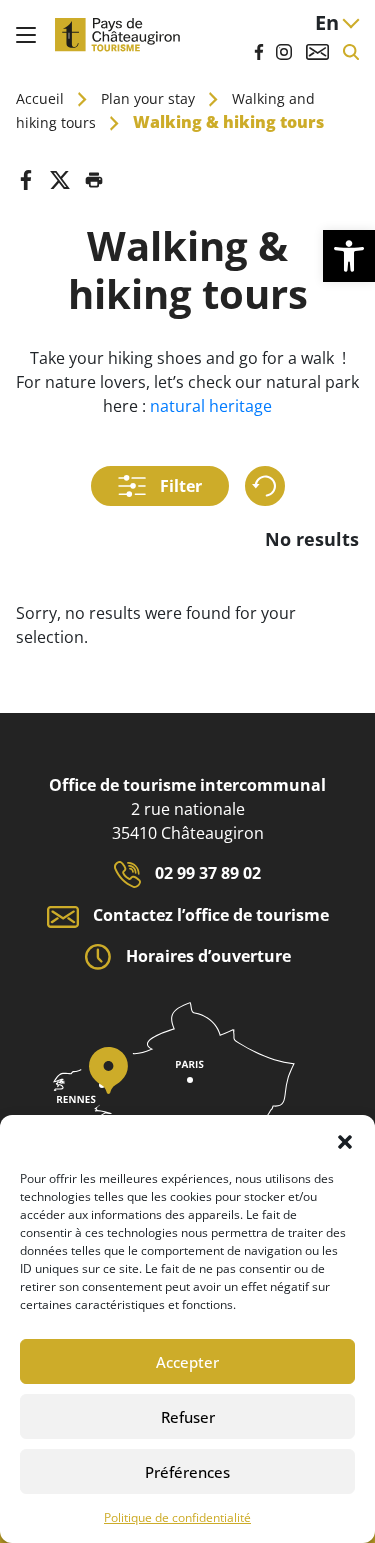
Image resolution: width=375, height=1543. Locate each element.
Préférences (187, 1472)
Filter (179, 486)
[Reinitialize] (265, 486)
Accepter (187, 1362)
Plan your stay (148, 98)
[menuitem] (337, 23)
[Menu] (26, 35)
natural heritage (211, 406)
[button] (345, 1140)
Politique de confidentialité (177, 1517)
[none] (337, 23)
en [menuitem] (327, 22)
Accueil (40, 98)
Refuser (188, 1417)
